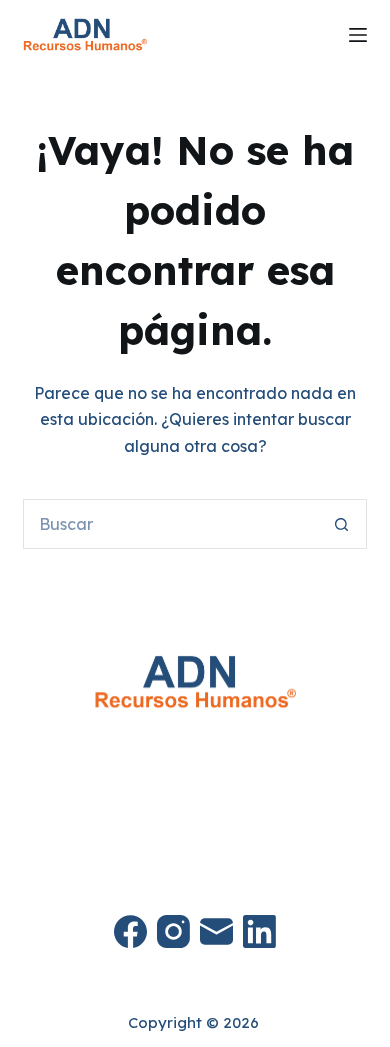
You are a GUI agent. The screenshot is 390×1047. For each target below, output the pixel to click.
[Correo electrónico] (216, 931)
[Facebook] (130, 931)
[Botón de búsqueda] (342, 524)
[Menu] (358, 35)
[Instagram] (173, 931)
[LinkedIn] (259, 931)
